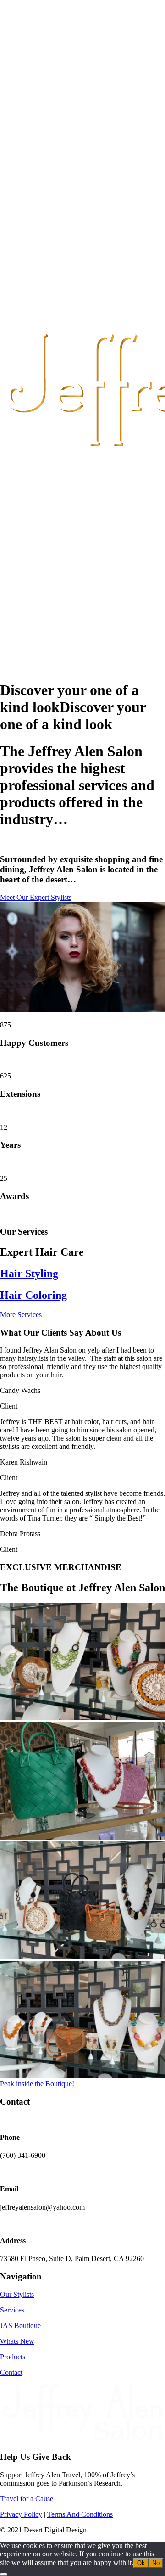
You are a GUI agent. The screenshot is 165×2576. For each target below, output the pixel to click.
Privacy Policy (21, 2514)
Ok (141, 2563)
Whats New (17, 2341)
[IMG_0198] (82, 1956)
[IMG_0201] (82, 1718)
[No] (4, 2574)
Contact (11, 2372)
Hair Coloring (33, 1295)
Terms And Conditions (80, 2514)
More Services (21, 1315)
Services (12, 2310)
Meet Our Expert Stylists (36, 897)
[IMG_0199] (82, 2075)
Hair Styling (29, 1274)
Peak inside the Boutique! (37, 2084)
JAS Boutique (20, 2326)
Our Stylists (17, 2294)
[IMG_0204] (82, 1837)
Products (13, 2357)
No (156, 2563)
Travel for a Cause (27, 2499)
